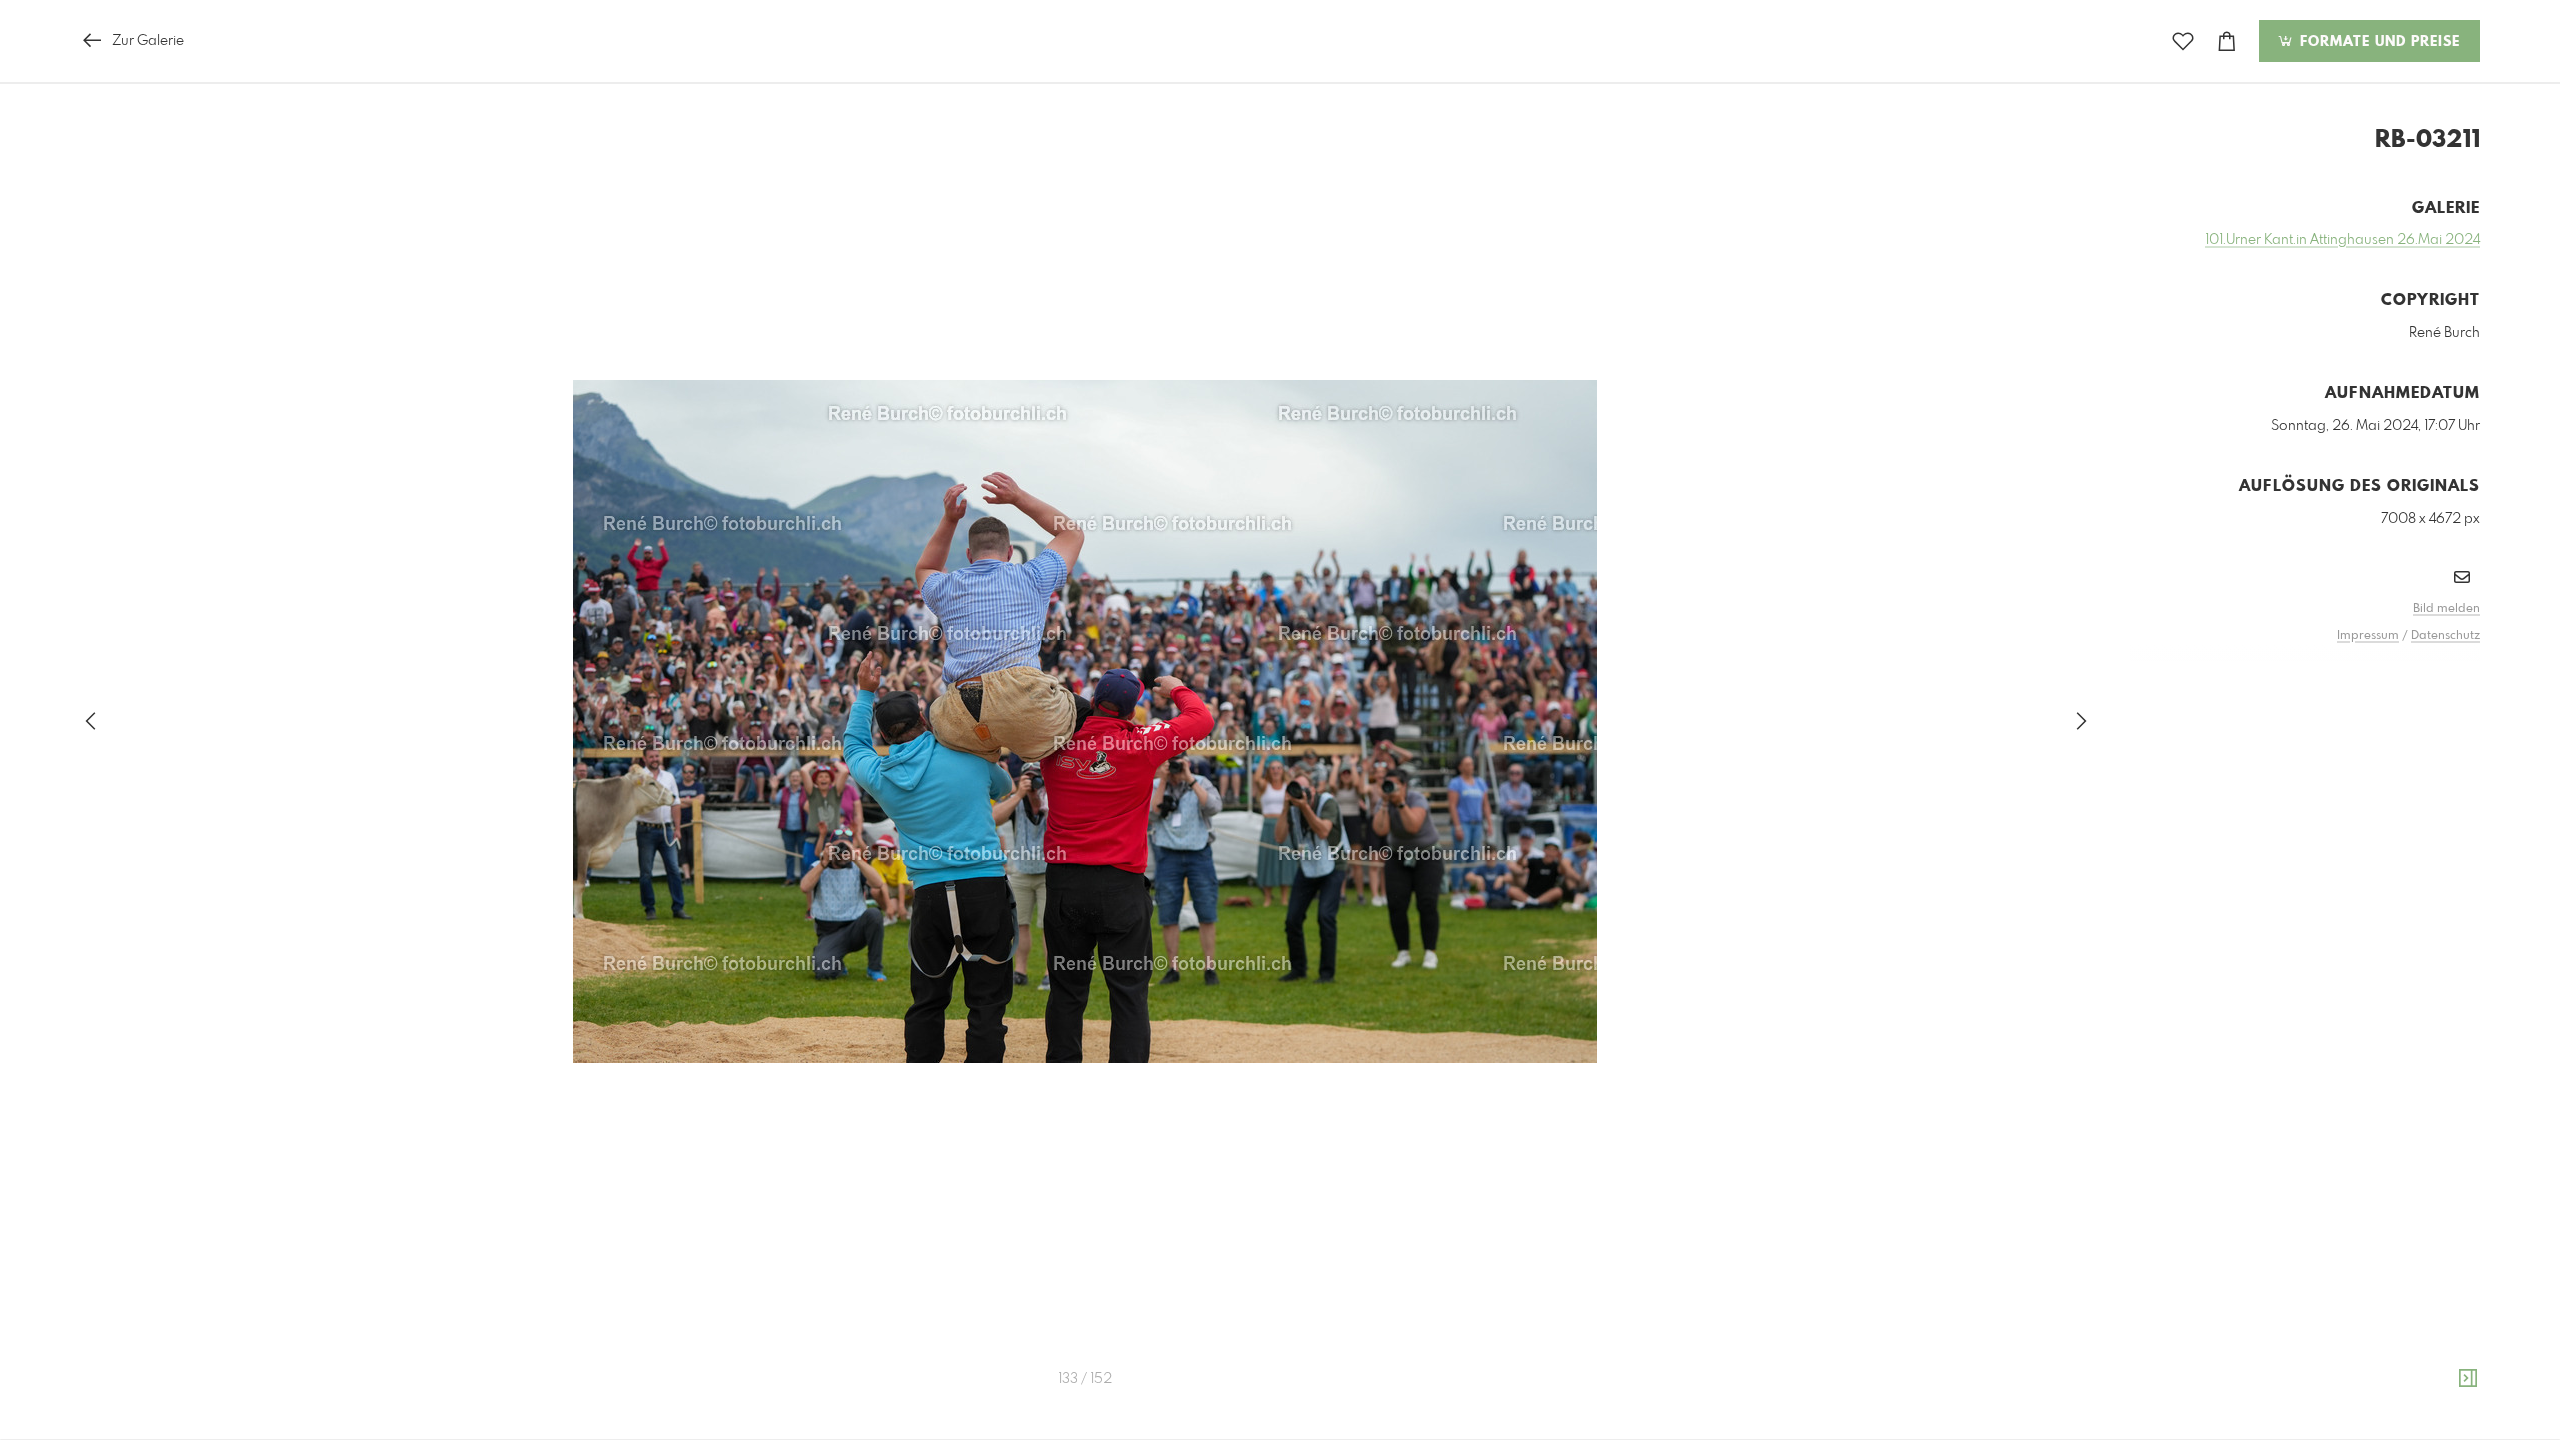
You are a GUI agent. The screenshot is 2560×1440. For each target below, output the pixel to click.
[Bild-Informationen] (2468, 1379)
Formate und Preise (2377, 42)
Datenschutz (2445, 636)
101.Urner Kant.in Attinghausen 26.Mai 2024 (2342, 240)
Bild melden (2446, 609)
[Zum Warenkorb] (2227, 41)
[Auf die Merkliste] (2183, 41)
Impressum (2368, 636)
